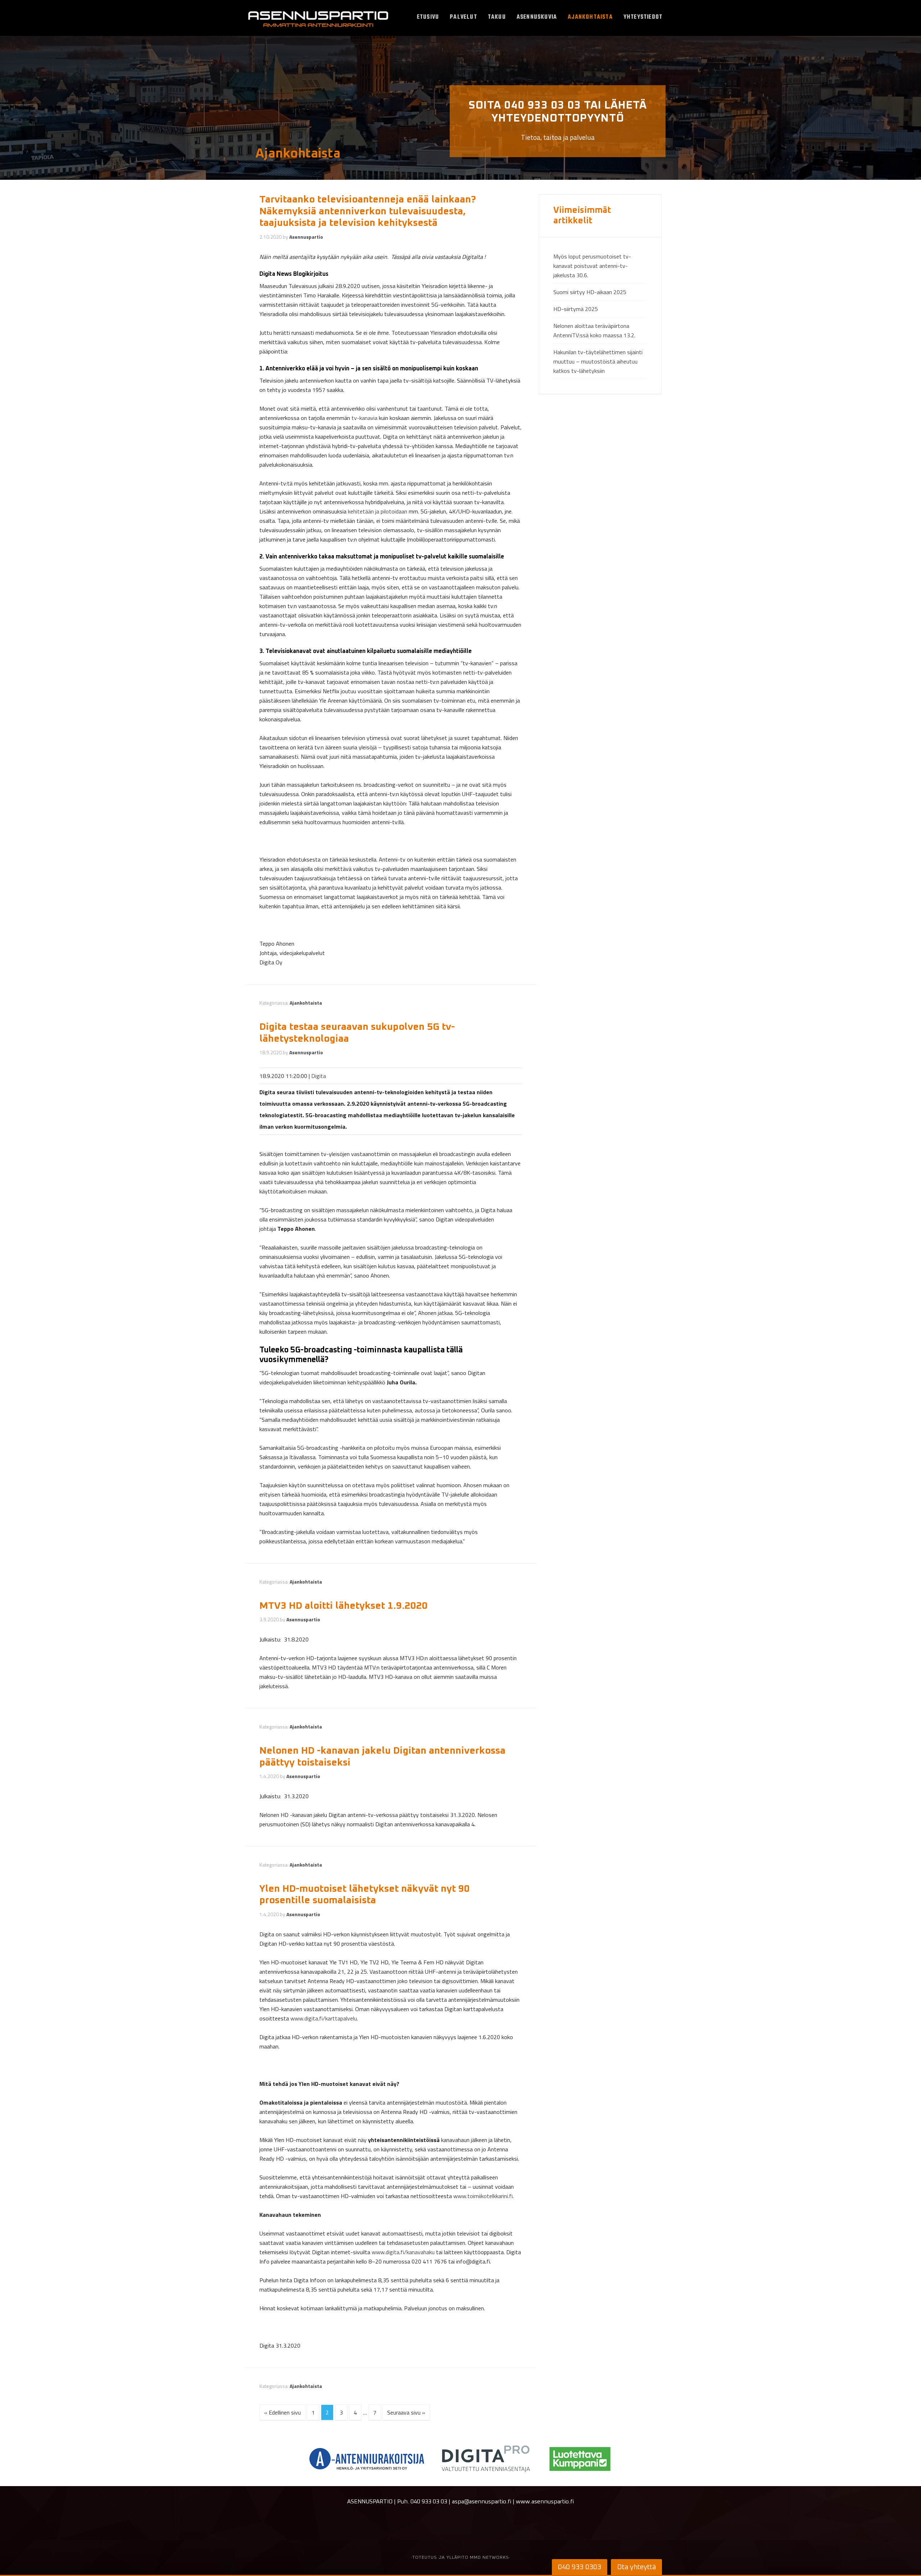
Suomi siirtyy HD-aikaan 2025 (590, 292)
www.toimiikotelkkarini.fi (483, 2196)
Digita (319, 1076)
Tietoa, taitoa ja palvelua (558, 121)
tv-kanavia (364, 418)
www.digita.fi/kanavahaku (403, 2252)
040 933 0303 (580, 2567)
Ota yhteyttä (636, 2567)
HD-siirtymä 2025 (576, 309)
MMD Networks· (490, 2558)
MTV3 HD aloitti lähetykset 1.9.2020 (344, 1606)
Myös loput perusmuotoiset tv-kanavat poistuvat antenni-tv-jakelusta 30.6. (592, 266)
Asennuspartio (318, 20)
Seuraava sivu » (406, 2412)
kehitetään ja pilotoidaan (378, 511)
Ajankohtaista (306, 1003)
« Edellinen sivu (282, 2412)
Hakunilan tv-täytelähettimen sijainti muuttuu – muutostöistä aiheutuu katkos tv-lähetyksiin (598, 361)
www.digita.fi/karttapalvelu (324, 2018)
